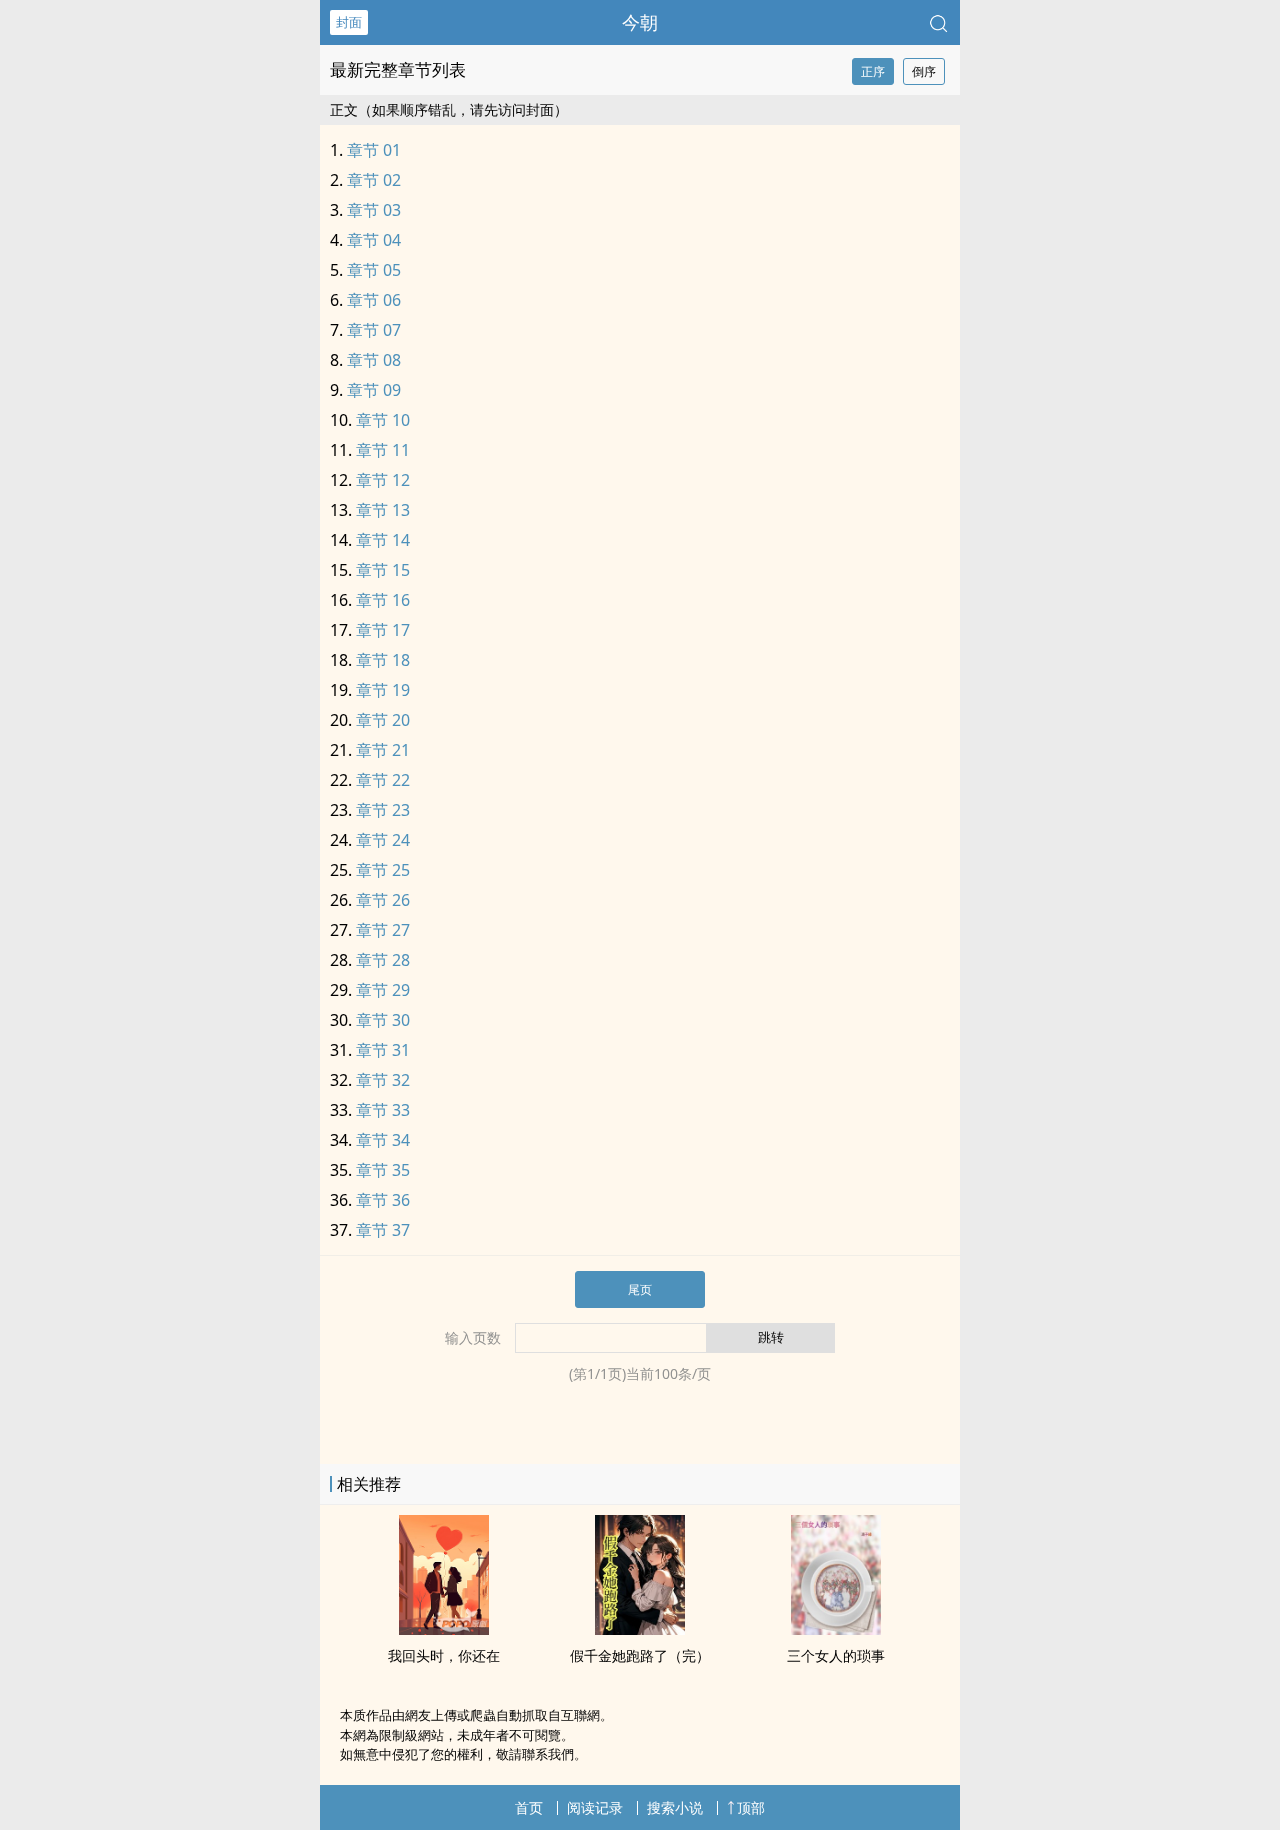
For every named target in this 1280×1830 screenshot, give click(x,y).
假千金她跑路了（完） (640, 1655)
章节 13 (383, 510)
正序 (873, 71)
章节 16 (383, 600)
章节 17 (383, 630)
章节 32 (383, 1080)
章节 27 (383, 930)
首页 (529, 1807)
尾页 (640, 1289)
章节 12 (383, 480)
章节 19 (383, 690)
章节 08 (374, 360)
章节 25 (383, 870)
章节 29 (383, 990)
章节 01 (374, 150)
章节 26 (383, 900)
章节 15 (383, 570)
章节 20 (383, 720)
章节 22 (383, 780)
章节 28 (383, 960)
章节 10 (383, 420)
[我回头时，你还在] (444, 1629)
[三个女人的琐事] (836, 1629)
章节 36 (383, 1200)
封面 (349, 22)
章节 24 (383, 840)
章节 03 (374, 210)
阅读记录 (595, 1807)
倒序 (924, 71)
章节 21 (383, 750)
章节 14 (383, 540)
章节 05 (374, 270)
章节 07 (374, 330)
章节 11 (383, 450)
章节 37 (383, 1230)
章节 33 (383, 1110)
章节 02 (374, 180)
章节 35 (383, 1170)
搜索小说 (675, 1807)
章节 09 (374, 390)
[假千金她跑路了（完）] (640, 1629)
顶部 (751, 1807)
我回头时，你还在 (444, 1655)
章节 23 (383, 810)
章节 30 (383, 1020)
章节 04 (374, 240)
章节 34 (383, 1140)
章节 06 (374, 300)
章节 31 (383, 1050)
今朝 (640, 22)
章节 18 (383, 660)
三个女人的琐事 (836, 1655)
